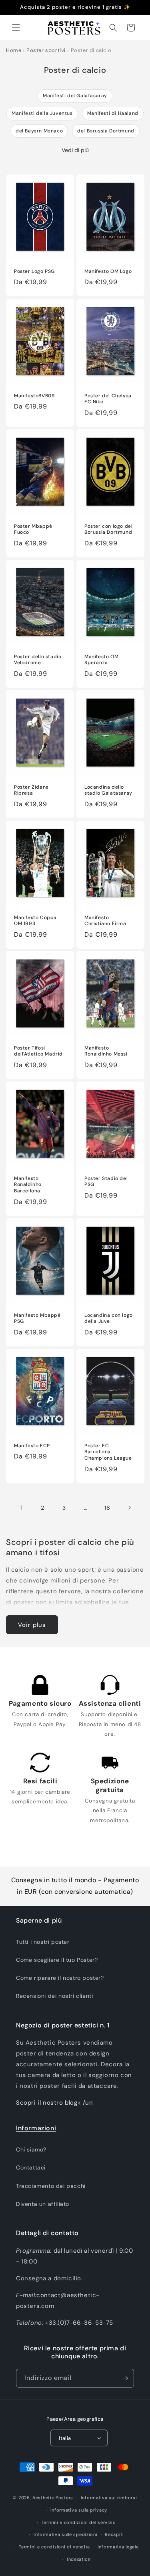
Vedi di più (75, 150)
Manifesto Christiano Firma (105, 921)
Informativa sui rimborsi (109, 2498)
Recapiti (114, 2534)
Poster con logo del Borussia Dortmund (108, 530)
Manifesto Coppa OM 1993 (35, 921)
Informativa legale (118, 2547)
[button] (16, 28)
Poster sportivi (46, 50)
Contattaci (31, 2167)
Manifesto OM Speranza (101, 660)
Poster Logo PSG (34, 271)
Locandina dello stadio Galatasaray (108, 790)
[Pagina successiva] (129, 1508)
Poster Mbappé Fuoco (33, 530)
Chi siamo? (31, 2149)
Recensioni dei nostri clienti (54, 1996)
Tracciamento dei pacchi (51, 2186)
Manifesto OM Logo (108, 271)
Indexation (79, 2559)
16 (107, 1508)
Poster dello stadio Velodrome (38, 660)
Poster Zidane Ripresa (31, 790)
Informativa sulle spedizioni (66, 2534)
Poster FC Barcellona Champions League (108, 1452)
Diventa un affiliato (43, 2204)
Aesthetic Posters (53, 2498)
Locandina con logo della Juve (109, 1319)
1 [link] (21, 1508)
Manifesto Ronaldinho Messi (106, 1051)
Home (14, 50)
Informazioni (36, 2128)
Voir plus (32, 1625)
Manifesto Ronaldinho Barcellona (28, 1185)
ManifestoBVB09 (34, 396)
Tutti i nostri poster (43, 1942)
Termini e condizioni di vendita (54, 2547)
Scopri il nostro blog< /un (55, 2103)
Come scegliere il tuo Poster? (57, 1960)
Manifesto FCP (32, 1446)
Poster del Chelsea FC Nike (108, 399)
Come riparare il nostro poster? (60, 1978)
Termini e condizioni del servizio (79, 2522)
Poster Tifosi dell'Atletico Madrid (38, 1051)
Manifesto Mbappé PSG (37, 1319)
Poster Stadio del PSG (106, 1182)
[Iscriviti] (125, 2378)
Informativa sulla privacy (79, 2510)
